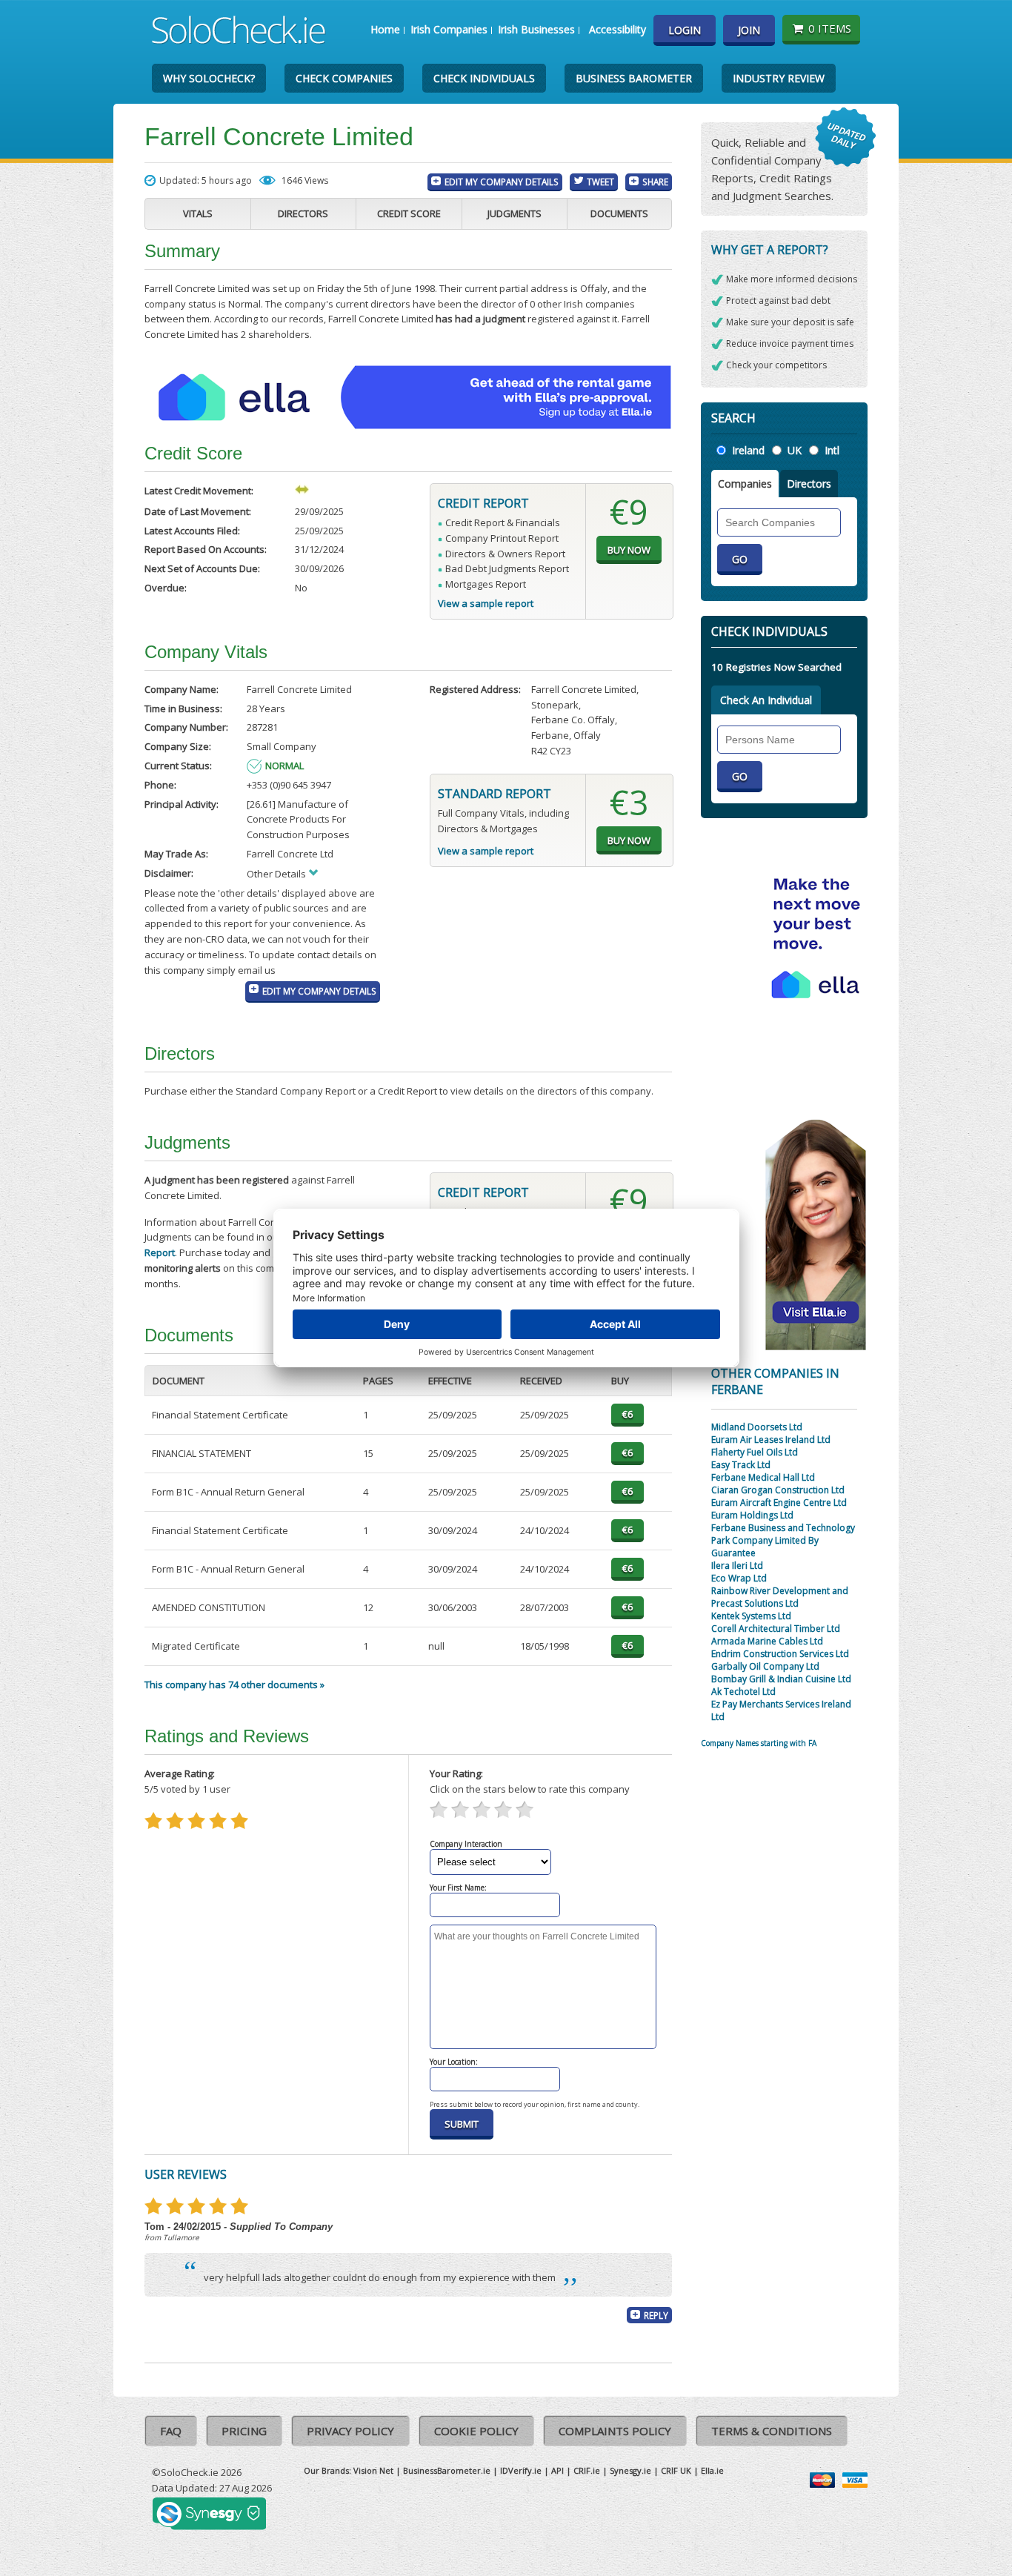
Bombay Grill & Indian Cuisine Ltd (781, 1679)
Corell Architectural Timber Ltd (776, 1629)
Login (685, 30)
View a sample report (486, 603)
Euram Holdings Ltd (752, 1515)
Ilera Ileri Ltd (737, 1566)
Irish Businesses (536, 29)
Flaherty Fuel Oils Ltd (755, 1452)
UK (795, 450)
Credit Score (409, 213)
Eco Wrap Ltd (739, 1578)
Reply (656, 2315)
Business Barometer (634, 78)
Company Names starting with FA (759, 1743)
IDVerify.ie (521, 2470)
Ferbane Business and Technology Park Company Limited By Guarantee (783, 1540)
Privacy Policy (350, 2431)
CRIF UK (676, 2470)
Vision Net (373, 2470)
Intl (832, 450)
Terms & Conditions (772, 2431)
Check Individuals (484, 78)
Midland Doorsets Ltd (757, 1427)
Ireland (748, 450)
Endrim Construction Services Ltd (780, 1654)
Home (385, 29)
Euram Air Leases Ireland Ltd (771, 1440)
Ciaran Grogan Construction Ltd (778, 1490)
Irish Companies (449, 29)
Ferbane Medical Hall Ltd (763, 1477)
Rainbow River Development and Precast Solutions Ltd (780, 1597)
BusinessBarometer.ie (447, 2470)
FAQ (171, 2431)
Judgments (515, 213)
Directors (303, 213)
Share (655, 182)
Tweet (600, 182)
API (557, 2470)
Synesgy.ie (630, 2470)
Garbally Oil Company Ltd (765, 1666)
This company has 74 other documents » (234, 1684)
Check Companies (344, 78)
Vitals (198, 213)
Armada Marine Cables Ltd (767, 1641)
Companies (745, 484)
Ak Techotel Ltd (743, 1692)
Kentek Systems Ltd (751, 1616)
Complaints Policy (615, 2431)
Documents (619, 213)
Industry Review (779, 78)
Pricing (244, 2431)
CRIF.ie (587, 2470)
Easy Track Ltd (741, 1465)
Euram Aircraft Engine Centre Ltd (779, 1503)
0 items (830, 28)
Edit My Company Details (502, 182)
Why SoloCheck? (209, 78)
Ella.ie (712, 2470)
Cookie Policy (476, 2431)
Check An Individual (766, 700)
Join (749, 30)
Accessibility (617, 29)
